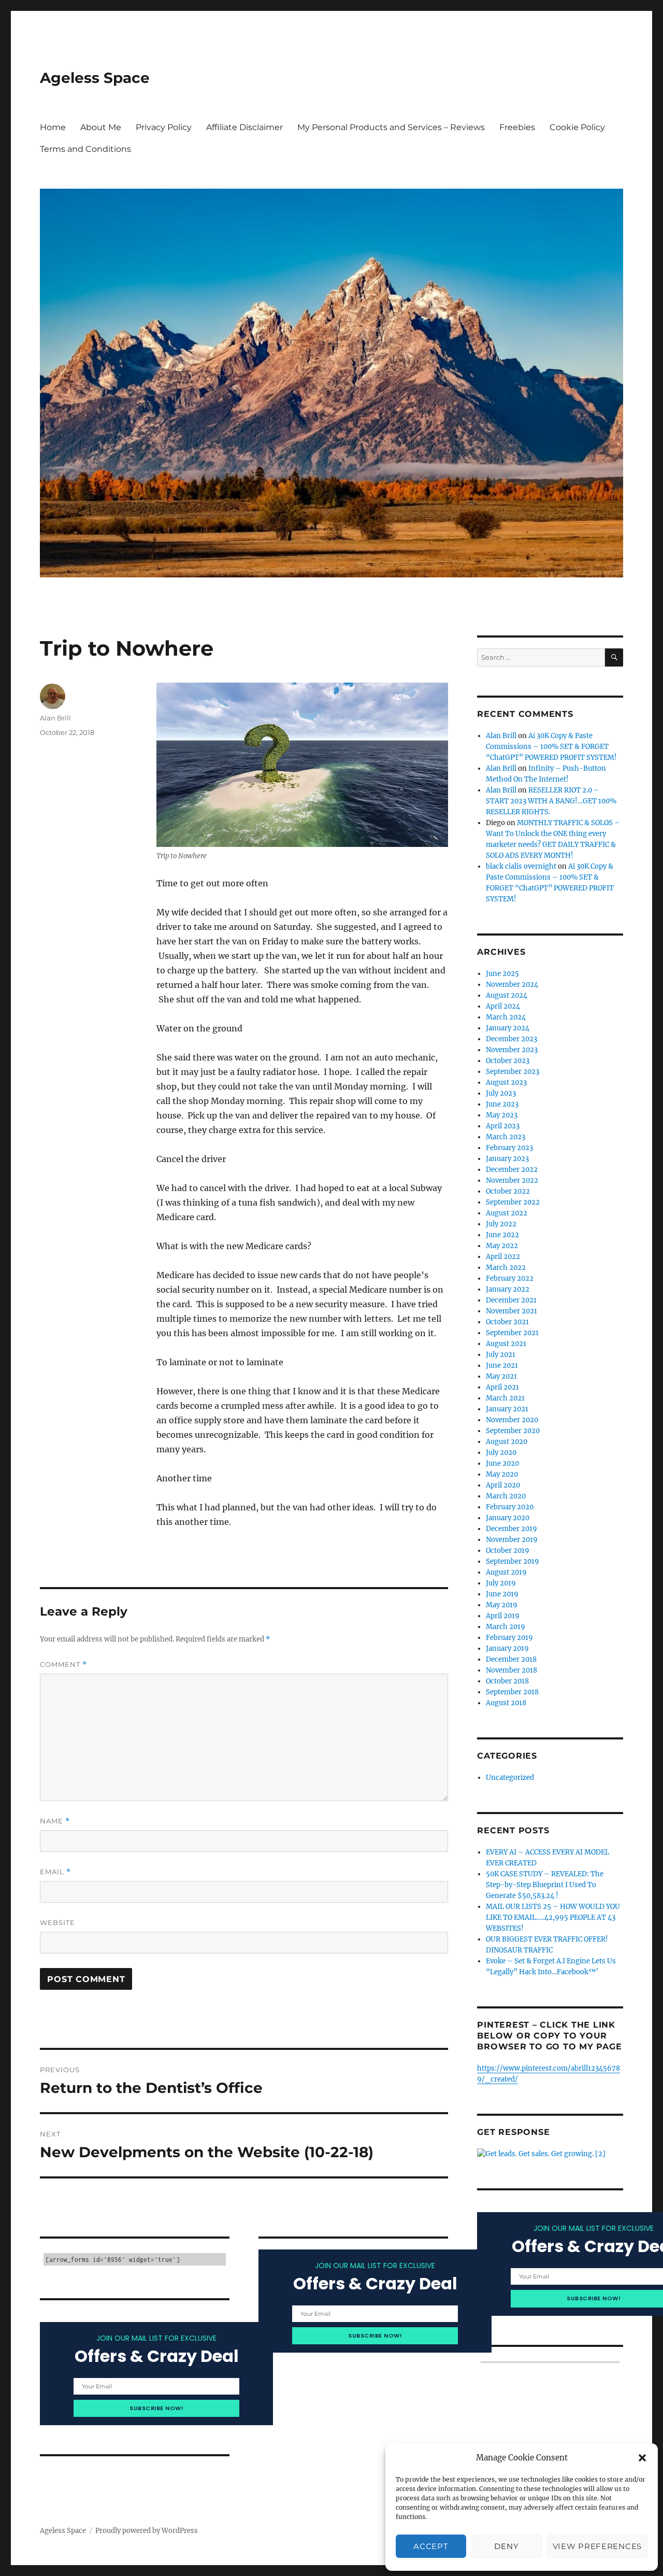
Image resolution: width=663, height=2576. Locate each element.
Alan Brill (55, 718)
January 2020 (508, 1518)
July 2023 (501, 1093)
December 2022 (512, 1170)
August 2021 (506, 1344)
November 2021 (511, 1311)
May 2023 (502, 1115)
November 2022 (512, 1180)
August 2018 (506, 1703)
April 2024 (503, 1006)
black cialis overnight (521, 866)
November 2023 (512, 1050)
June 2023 (502, 1104)
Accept (431, 2546)
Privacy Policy (164, 127)
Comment (63, 1665)
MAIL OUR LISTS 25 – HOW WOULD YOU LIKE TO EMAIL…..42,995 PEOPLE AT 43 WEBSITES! (553, 1917)
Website (57, 1922)
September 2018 (512, 1692)
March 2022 (506, 1268)
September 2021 (512, 1333)
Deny (506, 2546)
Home (53, 127)
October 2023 (508, 1061)
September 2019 (513, 1561)
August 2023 (506, 1082)
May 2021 (501, 1376)
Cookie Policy (577, 127)
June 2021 (502, 1365)
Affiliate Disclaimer (244, 127)
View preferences (597, 2546)
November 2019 (512, 1540)
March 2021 (505, 1398)
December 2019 (511, 1529)
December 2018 (511, 1659)
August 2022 (507, 1213)
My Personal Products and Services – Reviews (391, 127)
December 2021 (511, 1300)
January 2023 (507, 1159)
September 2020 (513, 1431)
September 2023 (513, 1072)
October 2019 (508, 1551)
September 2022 (513, 1202)
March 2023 (506, 1137)
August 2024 (507, 995)
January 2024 (508, 1028)
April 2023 (503, 1126)
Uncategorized (510, 1778)
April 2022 (503, 1257)
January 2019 (507, 1648)
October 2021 (507, 1322)
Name (55, 1821)
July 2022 (501, 1224)
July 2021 (501, 1355)
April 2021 (502, 1387)
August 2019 (506, 1572)
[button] (642, 2458)
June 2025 (502, 974)
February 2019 (509, 1638)
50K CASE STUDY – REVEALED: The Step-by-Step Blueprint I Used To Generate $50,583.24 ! (545, 1885)
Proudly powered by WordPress (147, 2531)
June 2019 (502, 1594)
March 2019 (506, 1627)
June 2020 (502, 1463)
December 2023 (511, 1039)
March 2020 (506, 1496)
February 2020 (510, 1507)
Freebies (517, 127)
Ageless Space (95, 78)
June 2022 (502, 1235)
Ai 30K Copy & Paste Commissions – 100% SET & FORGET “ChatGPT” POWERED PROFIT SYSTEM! (551, 747)
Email (55, 1872)
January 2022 (508, 1289)
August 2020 (507, 1442)
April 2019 (503, 1616)
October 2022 (508, 1191)
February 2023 (509, 1148)
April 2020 (503, 1485)
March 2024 (506, 1017)
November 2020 (512, 1420)
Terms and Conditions (85, 149)
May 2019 (502, 1605)
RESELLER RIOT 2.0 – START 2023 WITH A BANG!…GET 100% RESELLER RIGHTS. (551, 801)
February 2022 (510, 1278)
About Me (101, 127)
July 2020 (501, 1453)
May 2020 (502, 1474)
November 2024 (512, 985)
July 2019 (501, 1583)
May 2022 (502, 1246)
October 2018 (507, 1681)
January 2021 (507, 1409)
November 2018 (511, 1670)
